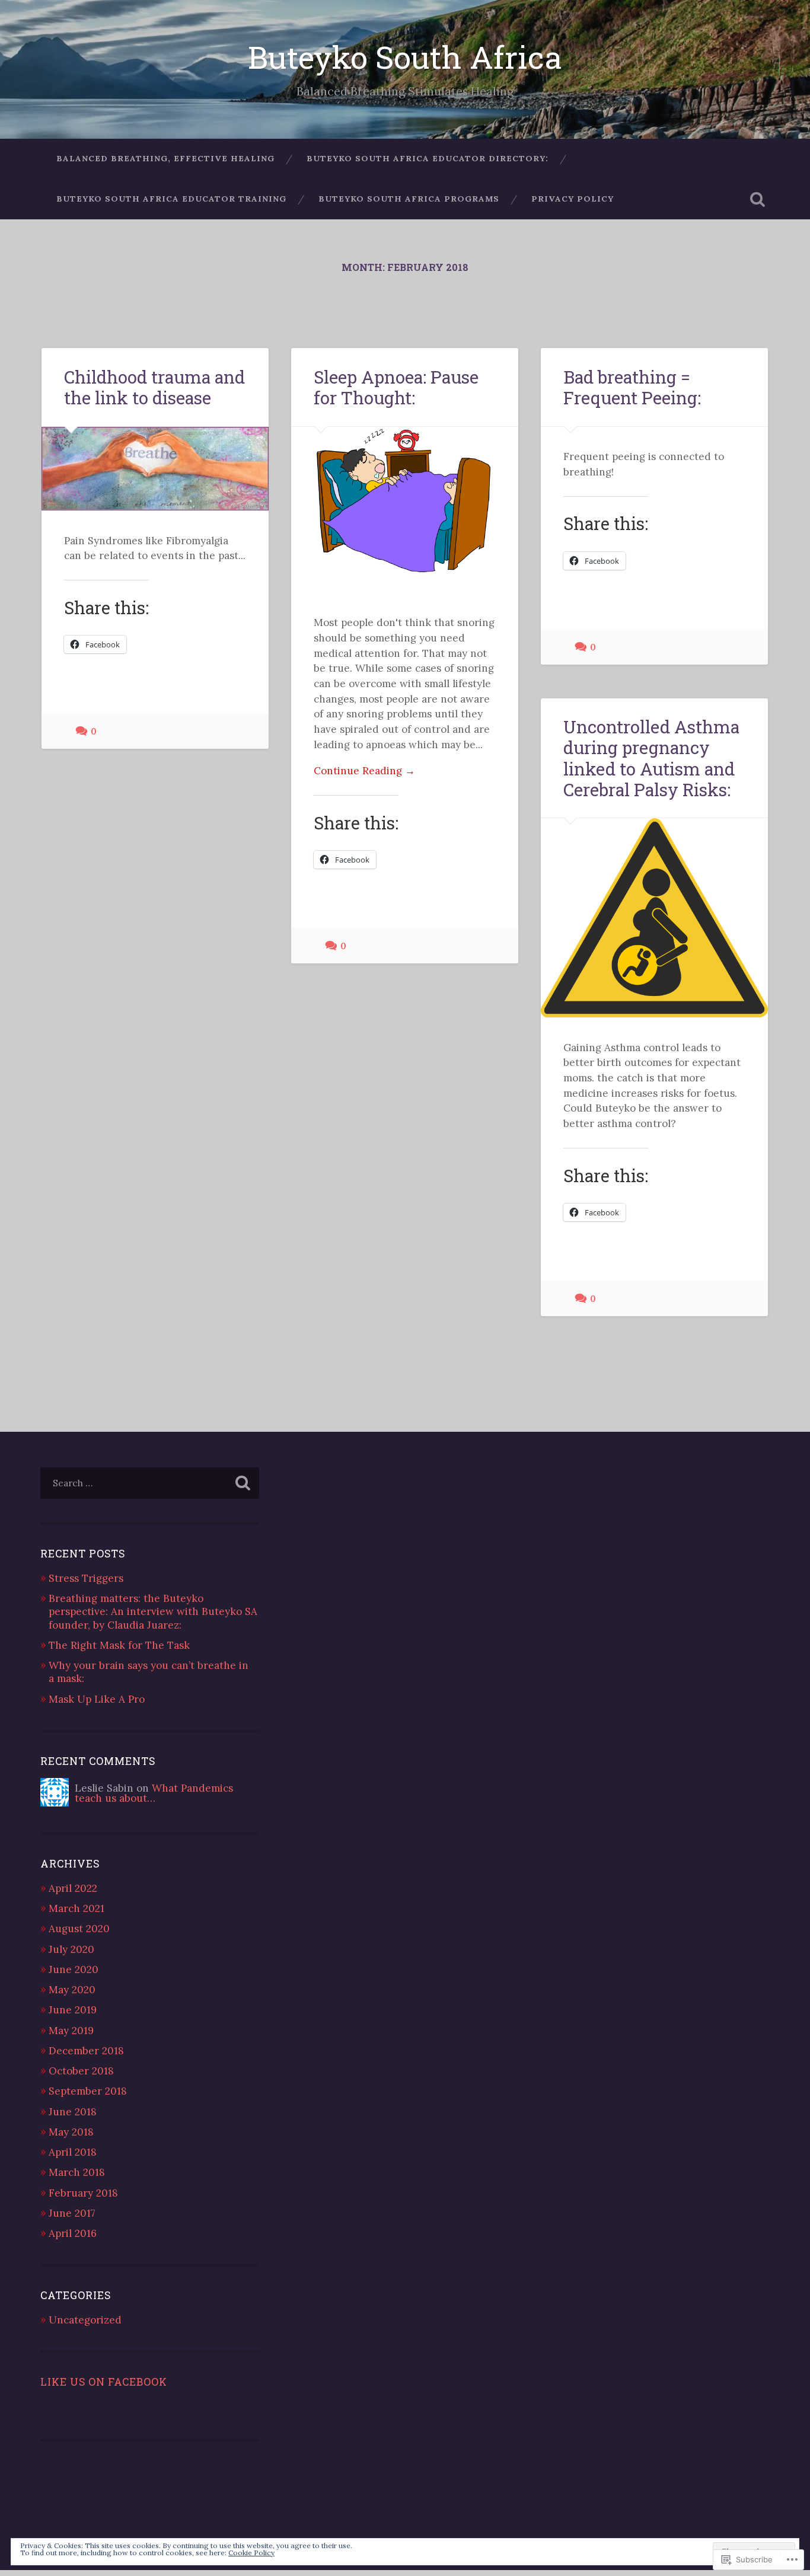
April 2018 (73, 2152)
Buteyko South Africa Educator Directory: (428, 158)
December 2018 (86, 2051)
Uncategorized (85, 2320)
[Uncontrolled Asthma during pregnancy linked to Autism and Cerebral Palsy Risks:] (654, 918)
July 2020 (71, 1949)
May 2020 (72, 1990)
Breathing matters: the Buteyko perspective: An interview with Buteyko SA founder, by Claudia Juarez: (153, 1611)
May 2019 (71, 2031)
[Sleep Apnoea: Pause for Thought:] (405, 510)
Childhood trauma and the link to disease (154, 387)
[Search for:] (150, 1483)
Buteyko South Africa (405, 57)
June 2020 (74, 1969)
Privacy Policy (573, 199)
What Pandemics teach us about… (154, 1793)
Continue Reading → (364, 771)
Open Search (758, 199)
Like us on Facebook (104, 2382)
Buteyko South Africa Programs (409, 199)
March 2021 (76, 1908)
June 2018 (73, 2112)
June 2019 (73, 2010)
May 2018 (71, 2132)
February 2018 (83, 2193)
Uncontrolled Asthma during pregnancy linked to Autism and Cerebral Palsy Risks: (651, 758)
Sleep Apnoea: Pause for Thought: (396, 387)
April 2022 (73, 1888)
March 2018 (77, 2172)
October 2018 (81, 2071)
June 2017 (72, 2213)
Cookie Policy (251, 2553)
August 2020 (79, 1929)
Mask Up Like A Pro (97, 1699)
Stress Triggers (86, 1578)
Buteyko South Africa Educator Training (171, 199)
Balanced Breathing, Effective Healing (165, 158)
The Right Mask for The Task (119, 1645)
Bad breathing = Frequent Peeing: (632, 387)
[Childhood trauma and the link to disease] (155, 469)
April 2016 (73, 2233)
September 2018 (88, 2091)
